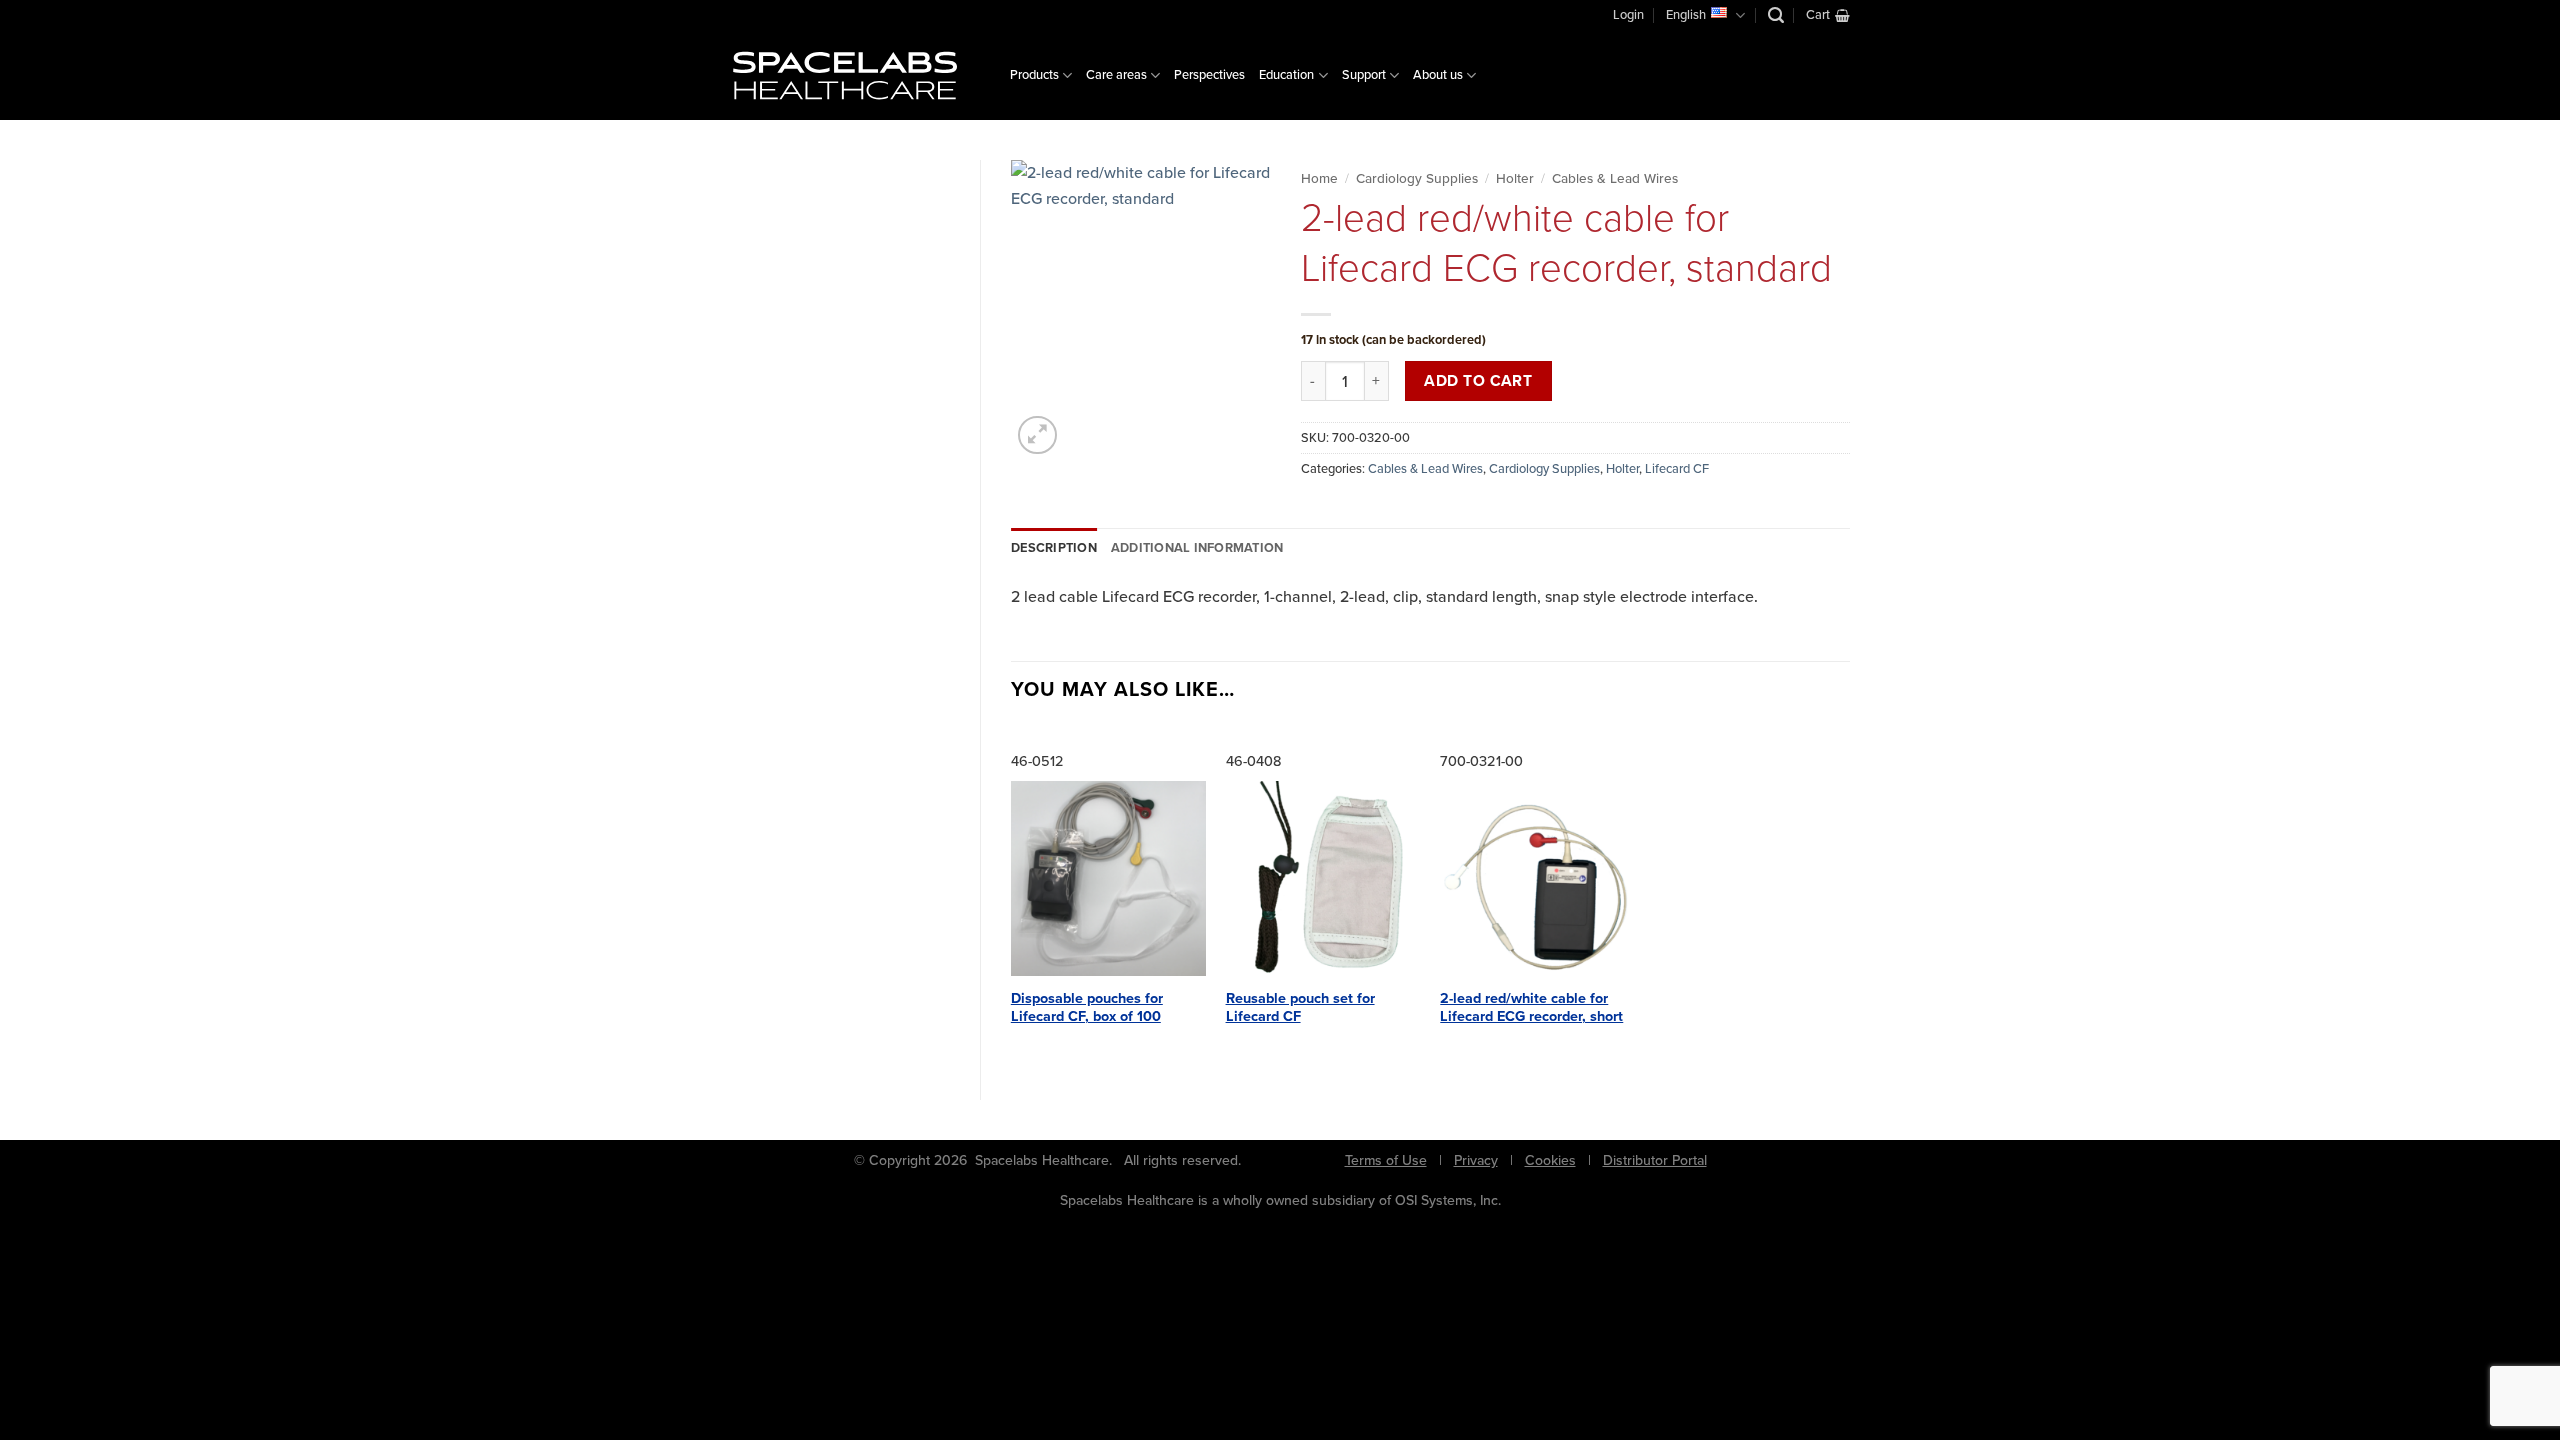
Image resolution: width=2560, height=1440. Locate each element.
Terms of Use (1386, 1160)
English (1686, 14)
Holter (1515, 178)
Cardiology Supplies (1417, 178)
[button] (1776, 15)
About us (1438, 74)
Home (1319, 178)
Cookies (1550, 1160)
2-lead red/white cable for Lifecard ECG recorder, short (1531, 1007)
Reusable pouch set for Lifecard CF (1300, 1007)
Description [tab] (1054, 547)
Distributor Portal (1655, 1160)
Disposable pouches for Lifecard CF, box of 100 (1087, 1007)
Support (1364, 74)
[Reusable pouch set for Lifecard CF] (1323, 878)
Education (1286, 74)
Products (1034, 74)
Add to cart (1478, 380)
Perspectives (1209, 74)
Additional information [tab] (1197, 547)
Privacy (1476, 1160)
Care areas (1116, 74)
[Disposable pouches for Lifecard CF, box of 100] (1108, 878)
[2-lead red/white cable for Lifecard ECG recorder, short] (1537, 878)
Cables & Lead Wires (1615, 178)
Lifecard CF (1677, 468)
